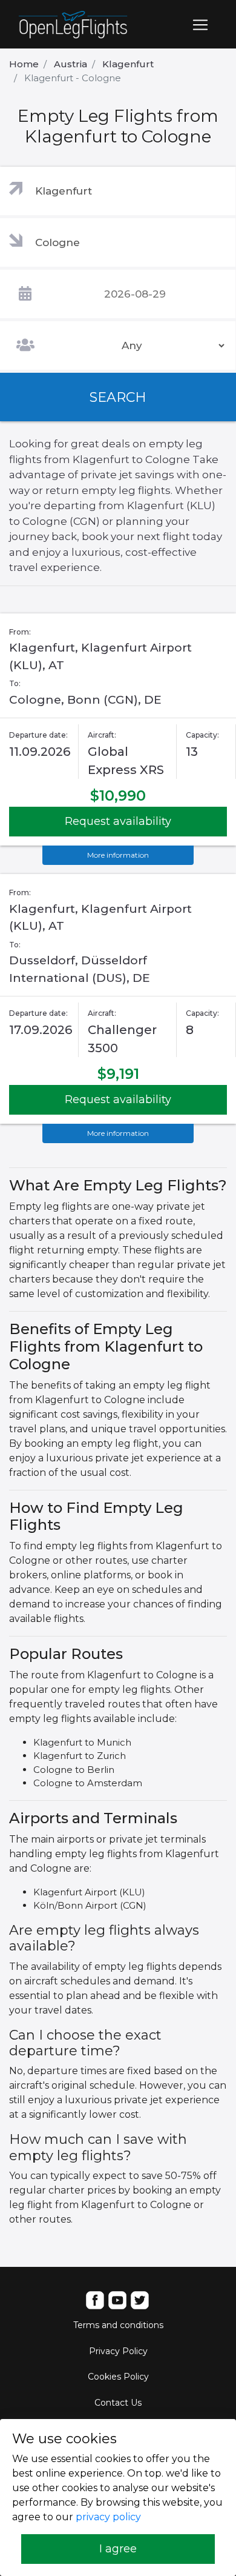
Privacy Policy (118, 2351)
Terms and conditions (118, 2325)
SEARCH (118, 397)
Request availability (118, 821)
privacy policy (108, 2517)
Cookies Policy (118, 2377)
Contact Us (118, 2403)
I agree (118, 2549)
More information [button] (118, 855)
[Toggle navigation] (200, 25)
